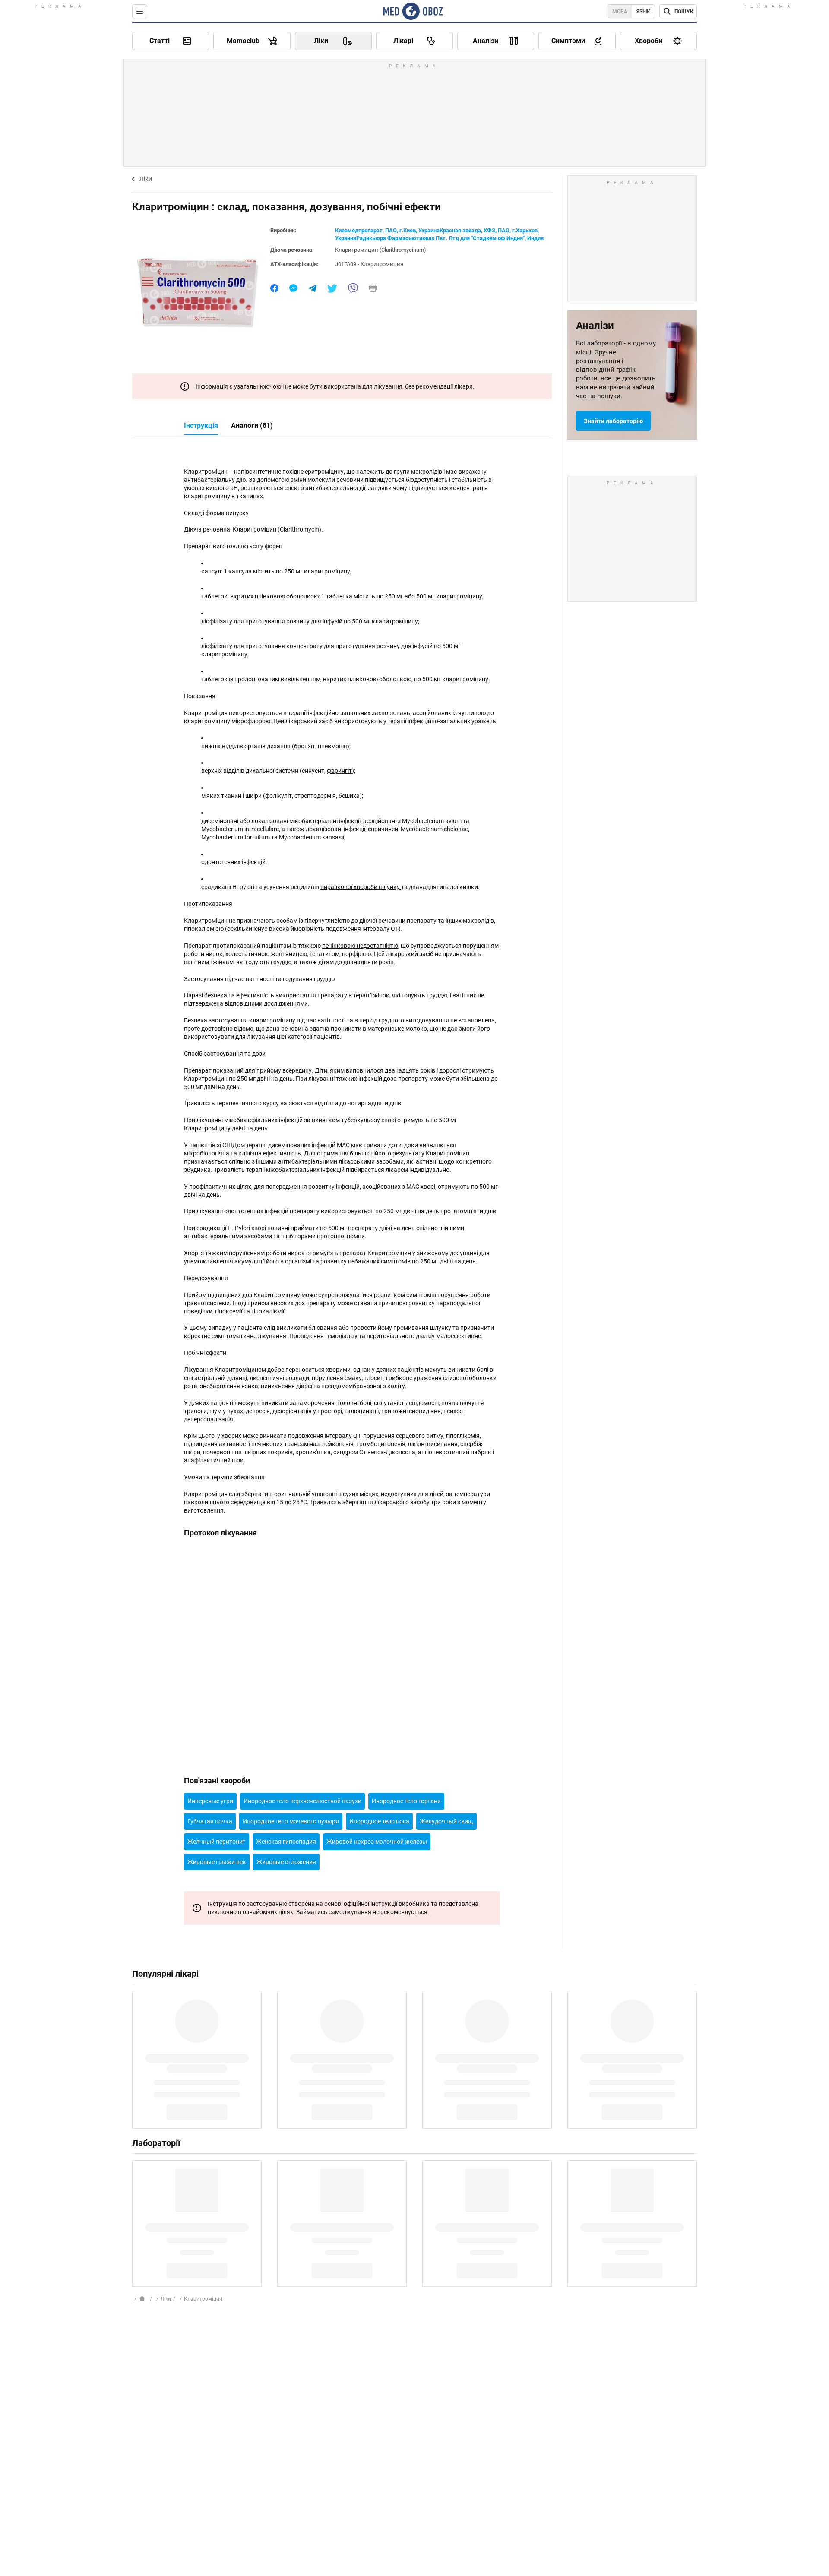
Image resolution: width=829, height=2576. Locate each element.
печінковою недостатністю (360, 946)
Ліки (146, 179)
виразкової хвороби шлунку (361, 887)
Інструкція (201, 426)
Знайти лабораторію (613, 421)
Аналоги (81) (252, 426)
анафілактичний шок (214, 1460)
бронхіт (305, 746)
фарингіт (339, 771)
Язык (643, 12)
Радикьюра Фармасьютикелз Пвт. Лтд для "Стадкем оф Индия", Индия (450, 238)
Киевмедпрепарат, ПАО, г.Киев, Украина (387, 230)
